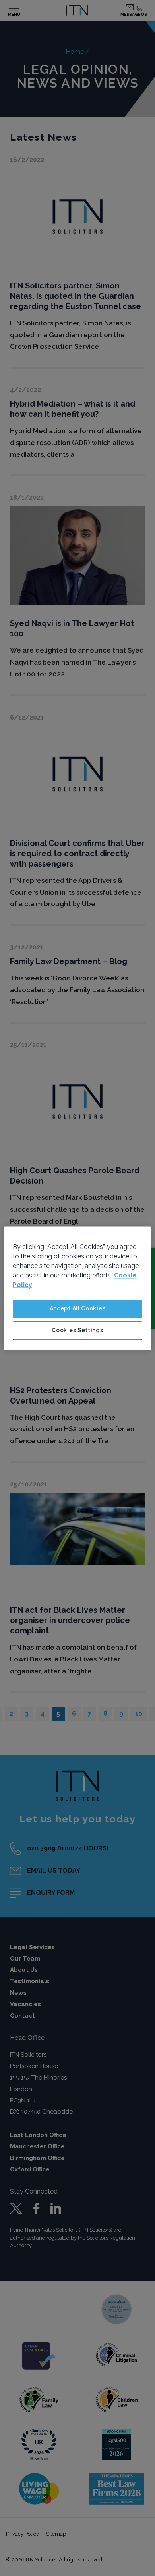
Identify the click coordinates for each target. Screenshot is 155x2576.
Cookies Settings (77, 1331)
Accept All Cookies (78, 1308)
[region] (78, 1288)
